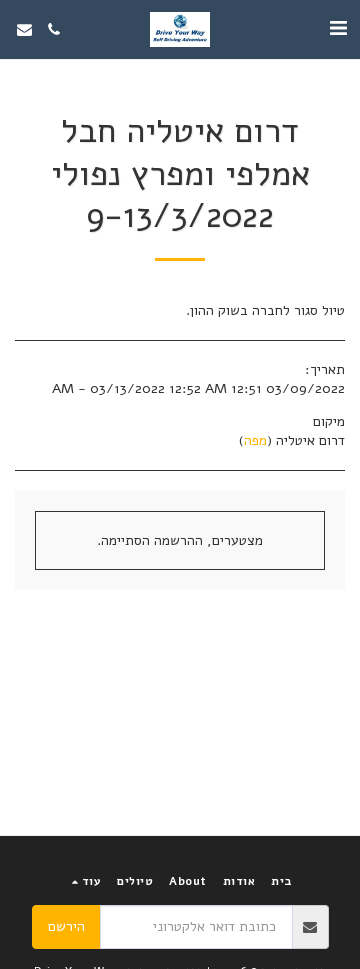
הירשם (66, 926)
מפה (255, 440)
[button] (338, 28)
